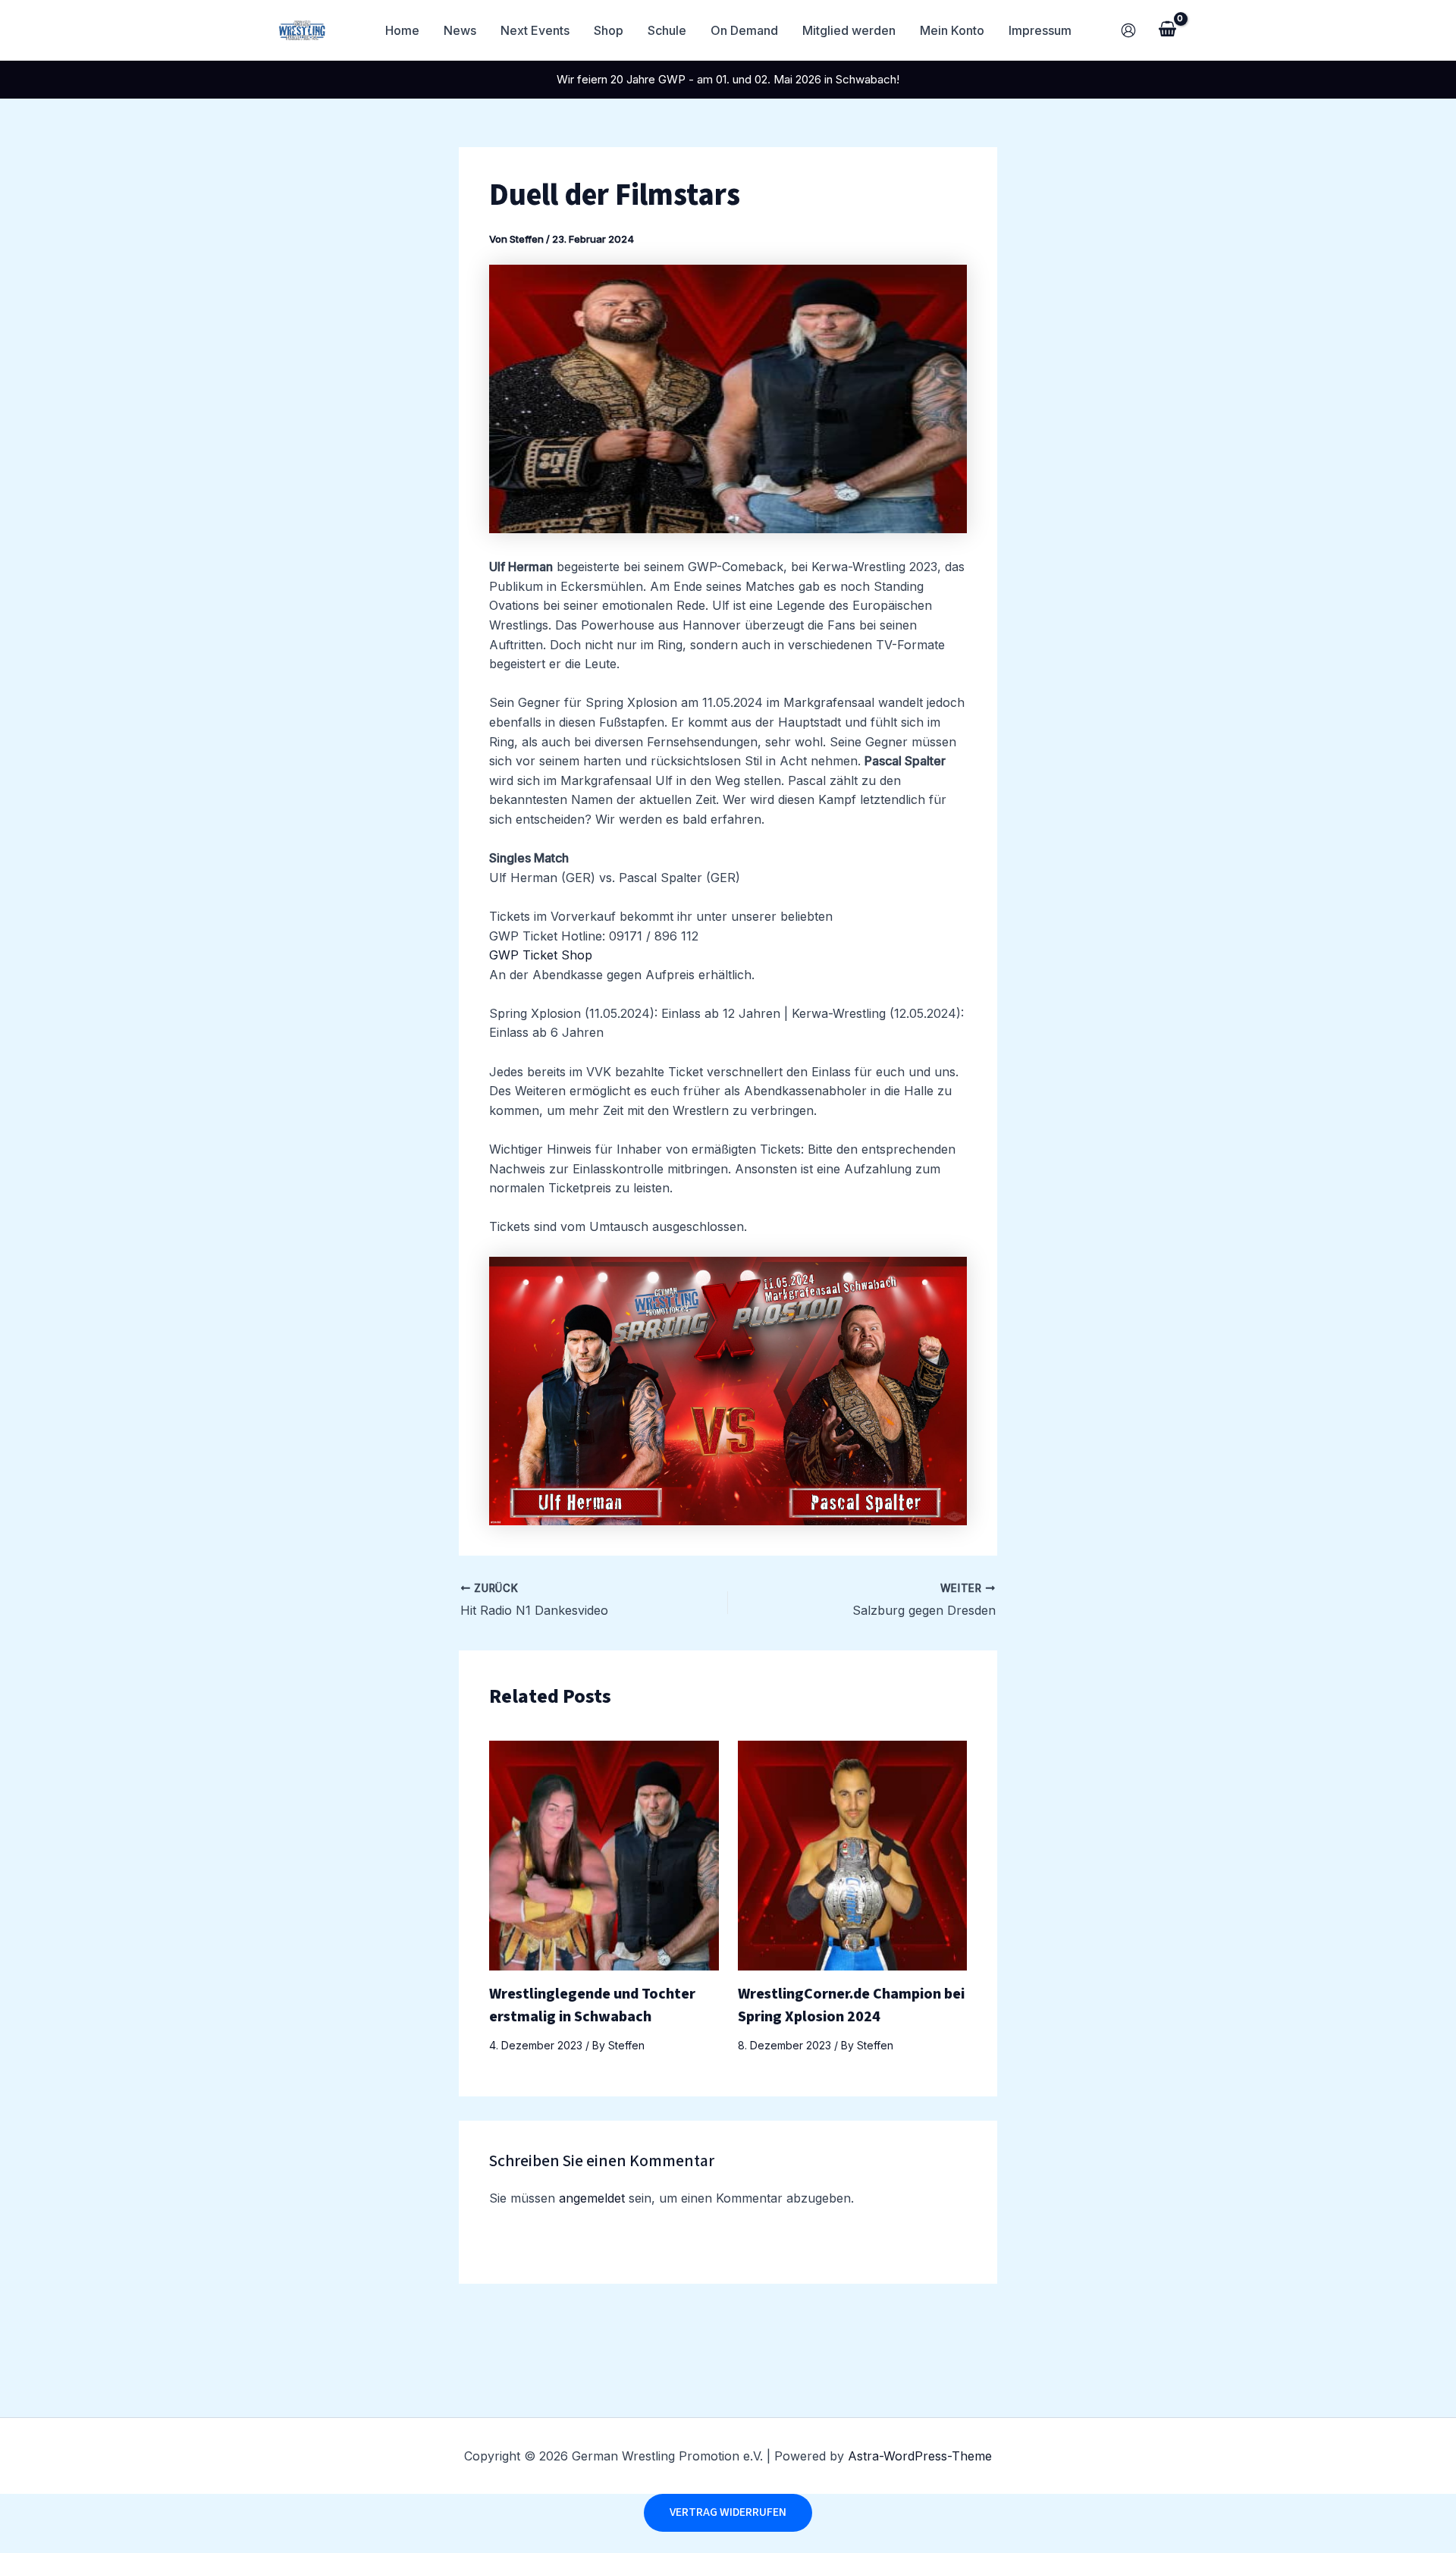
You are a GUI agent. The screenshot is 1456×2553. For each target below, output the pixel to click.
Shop (609, 30)
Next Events (535, 30)
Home (402, 30)
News (460, 30)
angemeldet (592, 2198)
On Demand (744, 30)
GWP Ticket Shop (541, 955)
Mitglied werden (849, 30)
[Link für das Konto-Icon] (1128, 30)
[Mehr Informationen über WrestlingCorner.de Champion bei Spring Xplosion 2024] (853, 1854)
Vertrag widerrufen (728, 2512)
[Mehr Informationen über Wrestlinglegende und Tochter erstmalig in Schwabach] (604, 1854)
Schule (667, 30)
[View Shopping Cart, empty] (1167, 30)
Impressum (1040, 30)
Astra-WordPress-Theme (920, 2456)
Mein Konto (952, 30)
